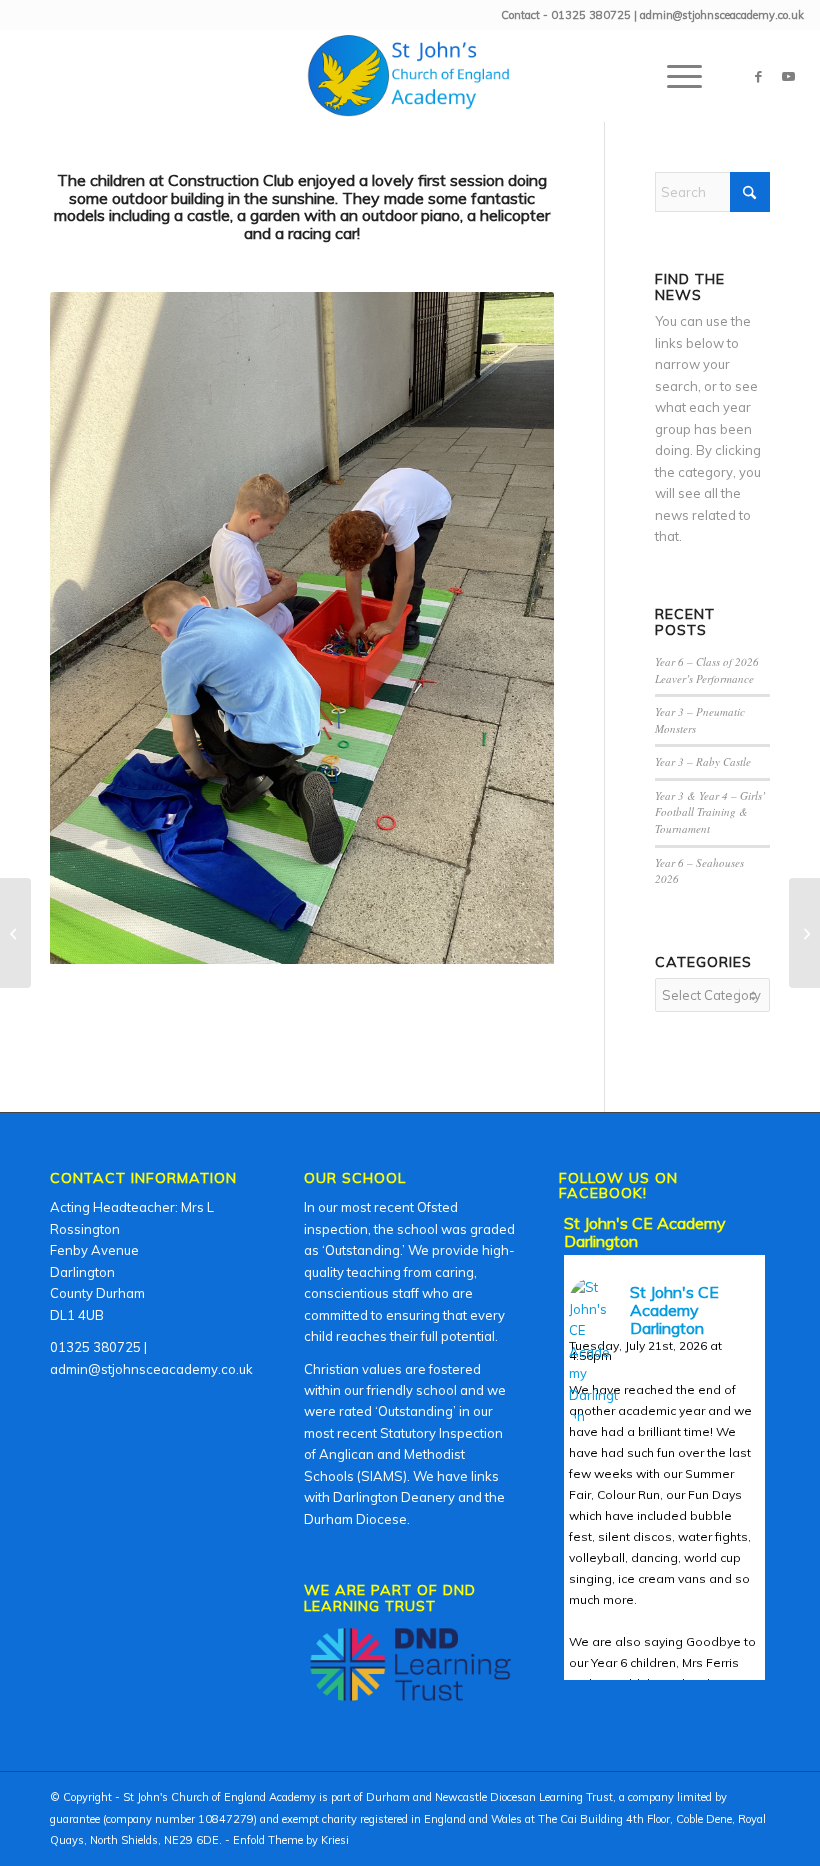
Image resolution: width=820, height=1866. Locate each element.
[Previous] (95, 628)
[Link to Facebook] (759, 76)
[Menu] (674, 76)
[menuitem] (674, 76)
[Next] (509, 628)
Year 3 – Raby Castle (703, 761)
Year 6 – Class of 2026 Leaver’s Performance (707, 670)
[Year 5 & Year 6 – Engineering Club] (15, 933)
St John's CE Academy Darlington (645, 1232)
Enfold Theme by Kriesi (291, 1840)
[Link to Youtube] (789, 76)
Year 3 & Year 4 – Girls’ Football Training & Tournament (710, 812)
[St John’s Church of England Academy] (410, 76)
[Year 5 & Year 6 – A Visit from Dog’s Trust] (804, 933)
